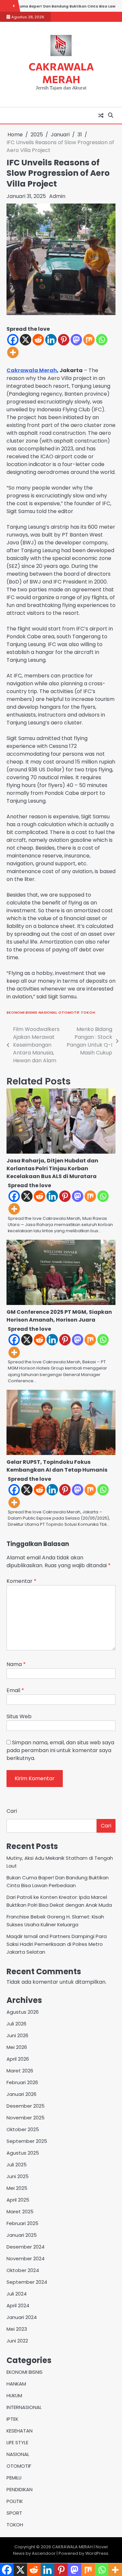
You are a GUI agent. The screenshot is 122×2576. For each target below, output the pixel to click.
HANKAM (16, 2384)
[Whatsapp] (102, 340)
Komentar (21, 1581)
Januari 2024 (22, 2317)
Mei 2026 (17, 2047)
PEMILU (14, 2478)
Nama (16, 1664)
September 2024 (27, 2282)
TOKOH (88, 1012)
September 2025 (27, 2141)
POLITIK (15, 2501)
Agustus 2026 (23, 2012)
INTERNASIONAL (24, 2407)
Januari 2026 (21, 2094)
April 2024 (18, 2305)
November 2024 (26, 2258)
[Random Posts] (101, 115)
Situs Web (19, 1716)
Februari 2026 (22, 2082)
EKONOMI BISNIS (22, 1012)
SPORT (14, 2513)
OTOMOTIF (69, 1012)
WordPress (97, 2553)
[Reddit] (38, 340)
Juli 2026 (16, 2024)
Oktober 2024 (23, 2270)
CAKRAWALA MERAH (61, 73)
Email (15, 1690)
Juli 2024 (17, 2294)
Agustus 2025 (23, 2153)
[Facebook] (13, 340)
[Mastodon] (76, 340)
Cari (12, 1811)
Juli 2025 (17, 2165)
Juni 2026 (17, 2035)
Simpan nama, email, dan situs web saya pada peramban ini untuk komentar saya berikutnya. (60, 1750)
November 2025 (26, 2118)
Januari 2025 (22, 2235)
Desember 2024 (26, 2247)
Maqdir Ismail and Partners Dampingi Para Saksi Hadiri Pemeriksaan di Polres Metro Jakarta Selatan (57, 1944)
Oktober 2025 (23, 2129)
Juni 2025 (18, 2176)
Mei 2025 (17, 2188)
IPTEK (12, 2419)
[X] (26, 340)
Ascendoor (44, 2553)
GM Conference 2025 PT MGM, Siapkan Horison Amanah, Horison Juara (59, 1316)
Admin (57, 196)
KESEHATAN (20, 2431)
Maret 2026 (20, 2071)
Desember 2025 (26, 2106)
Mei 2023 (17, 2329)
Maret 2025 (20, 2212)
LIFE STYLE (17, 2442)
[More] (13, 352)
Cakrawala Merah (32, 370)
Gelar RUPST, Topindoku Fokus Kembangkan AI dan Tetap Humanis (57, 1466)
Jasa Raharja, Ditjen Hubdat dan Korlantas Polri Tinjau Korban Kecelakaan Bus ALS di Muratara (52, 1168)
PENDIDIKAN (20, 2489)
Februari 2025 (22, 2223)
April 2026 (18, 2059)
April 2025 (18, 2200)
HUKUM (14, 2395)
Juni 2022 (17, 2341)
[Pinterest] (64, 340)
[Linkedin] (51, 340)
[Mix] (89, 340)
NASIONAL (48, 1012)
